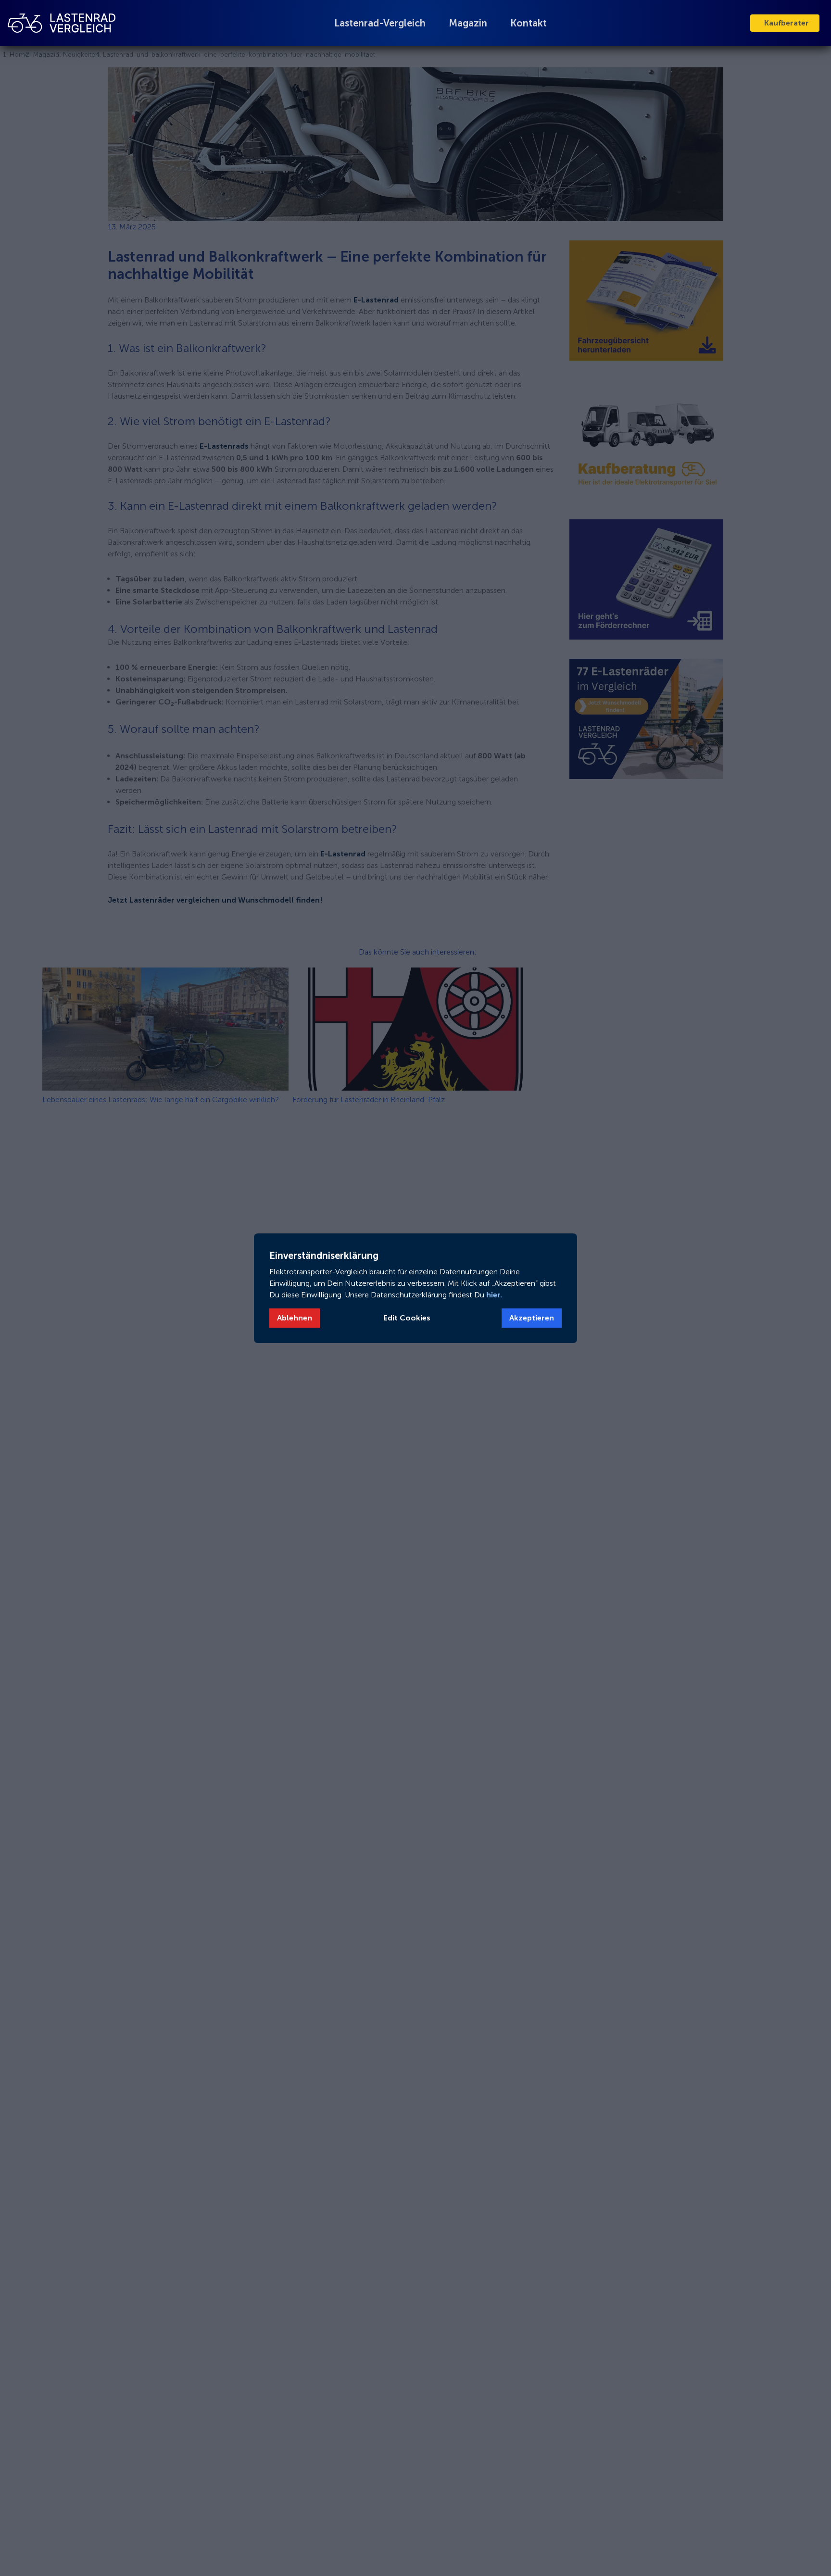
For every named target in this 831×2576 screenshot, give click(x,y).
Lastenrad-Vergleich (380, 23)
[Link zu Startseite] (62, 23)
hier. (493, 1295)
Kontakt (529, 23)
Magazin (468, 23)
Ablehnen (295, 1318)
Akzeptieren (532, 1318)
